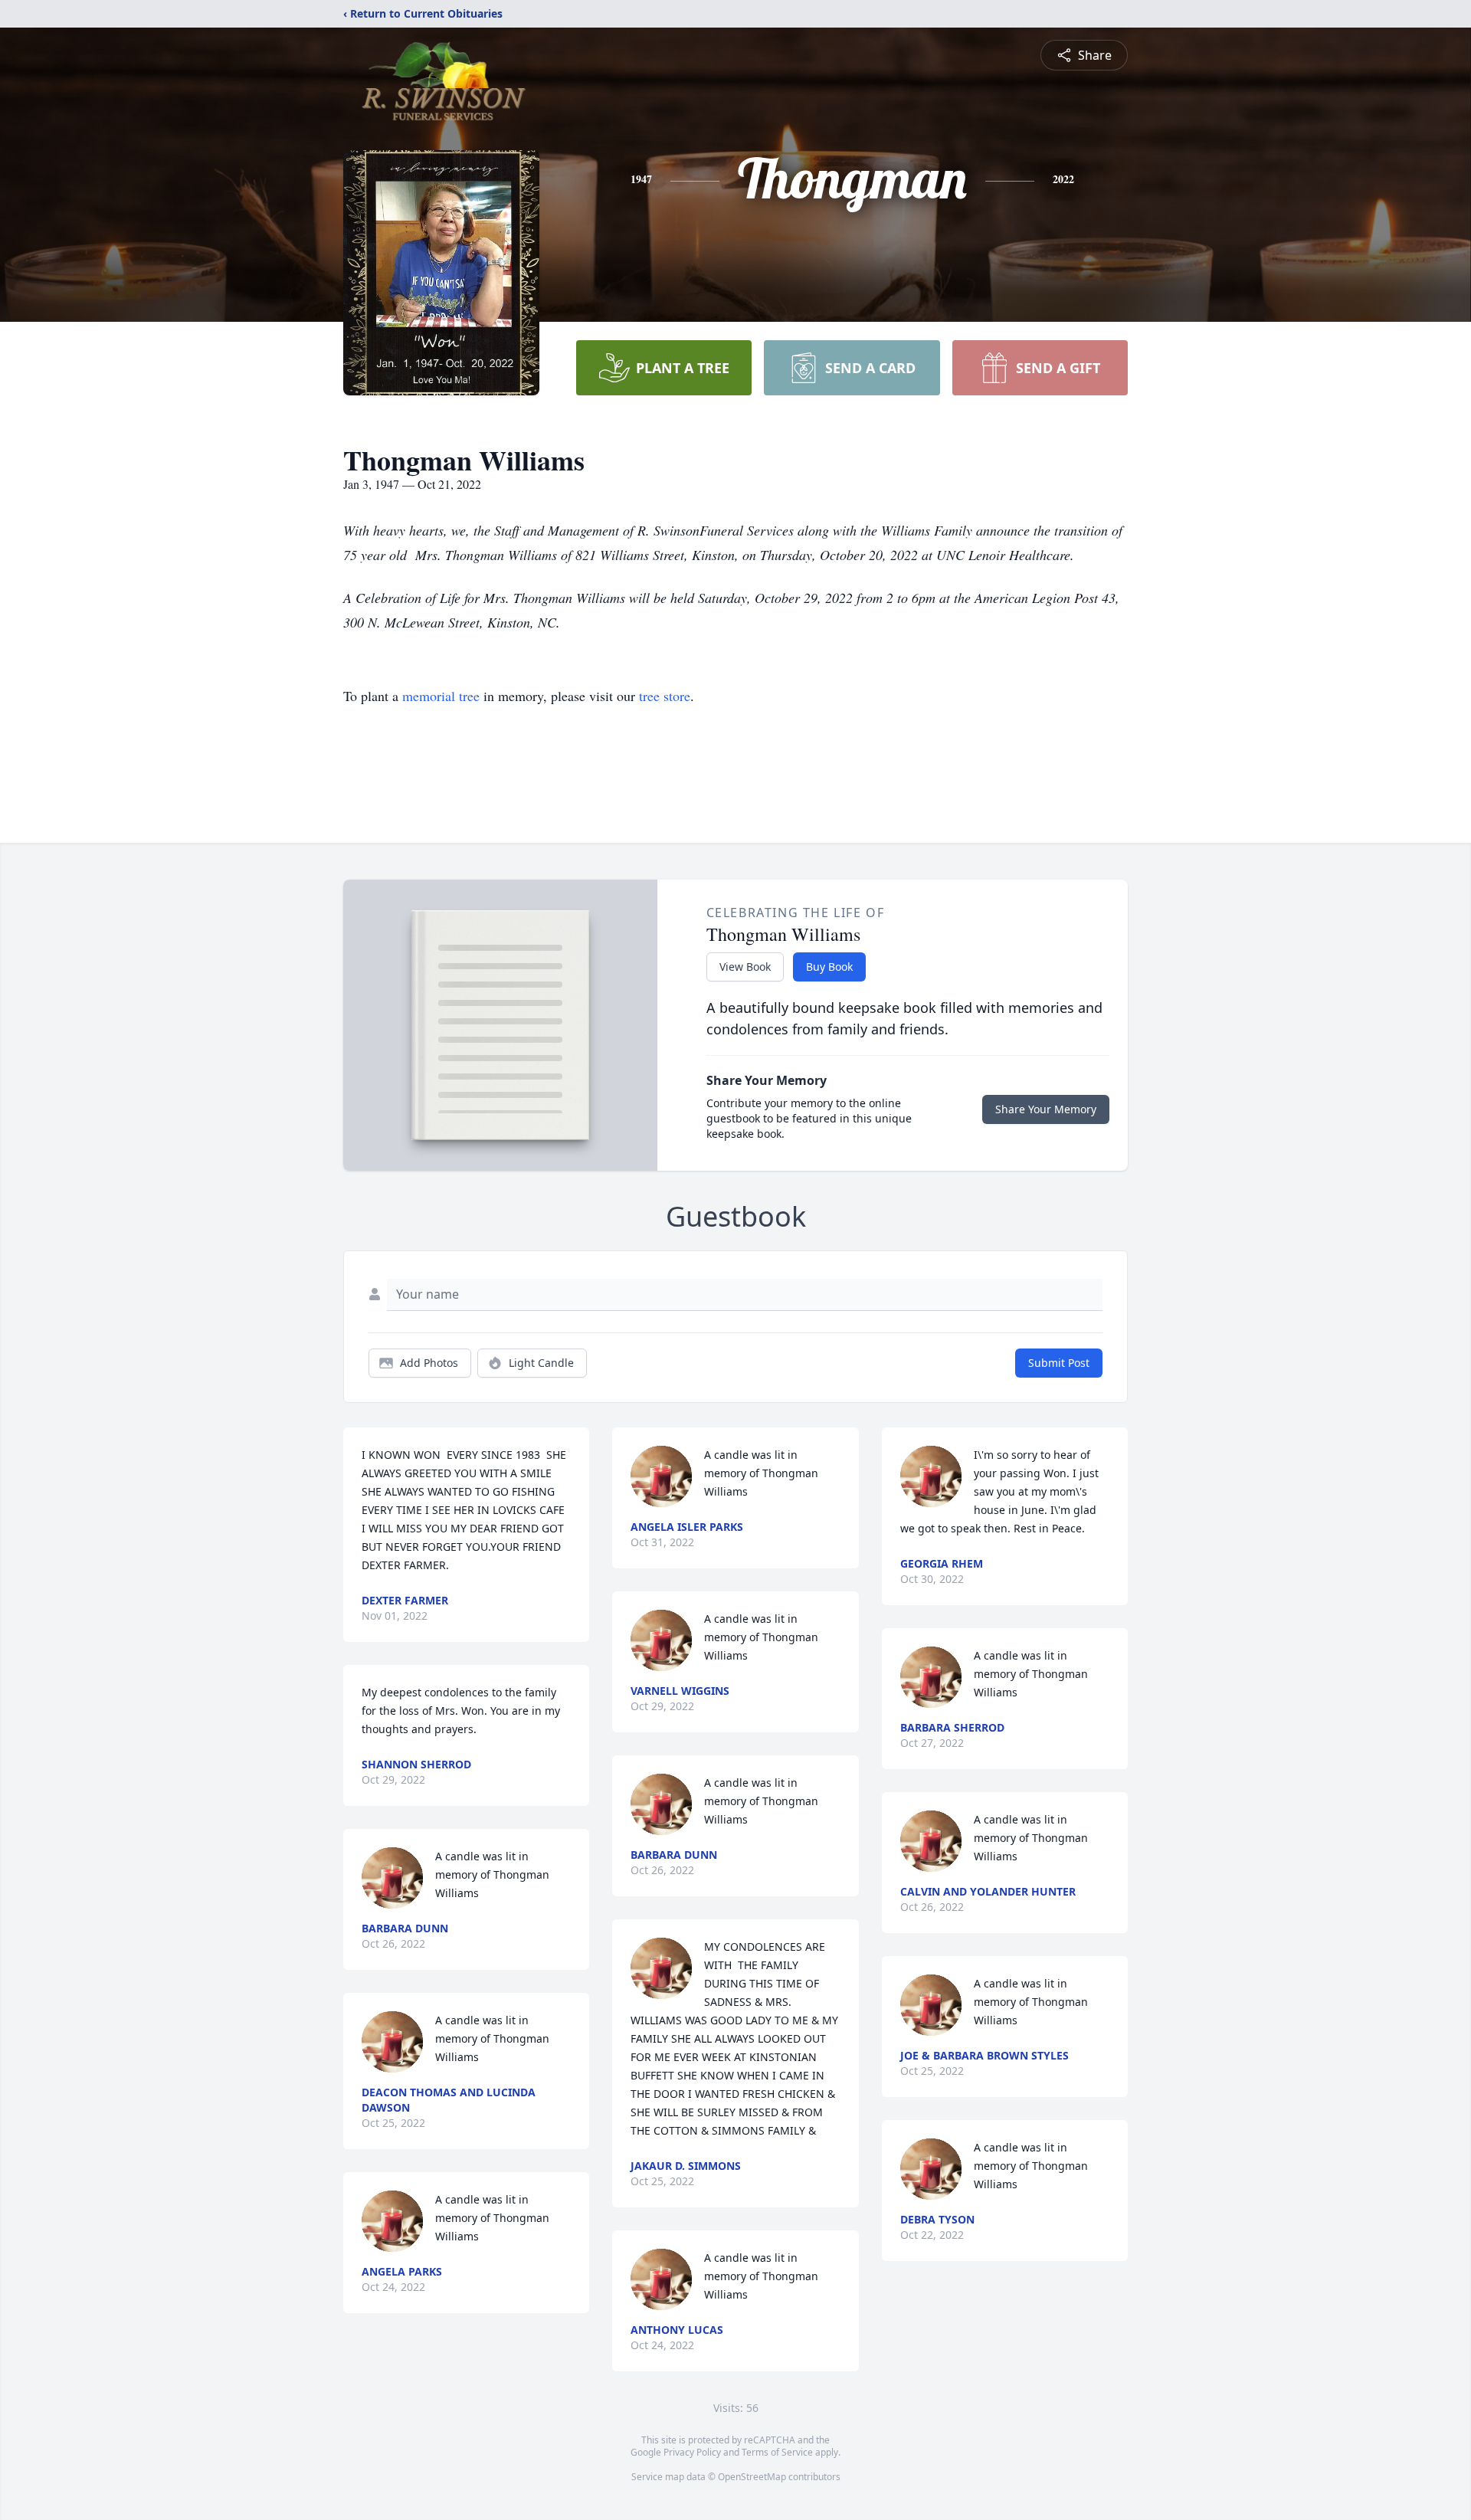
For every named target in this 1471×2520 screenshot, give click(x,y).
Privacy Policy (692, 2452)
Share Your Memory (1046, 1109)
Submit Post (1059, 1363)
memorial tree (441, 696)
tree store (665, 696)
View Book (745, 967)
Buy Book (829, 967)
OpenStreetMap (752, 2477)
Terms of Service (777, 2452)
